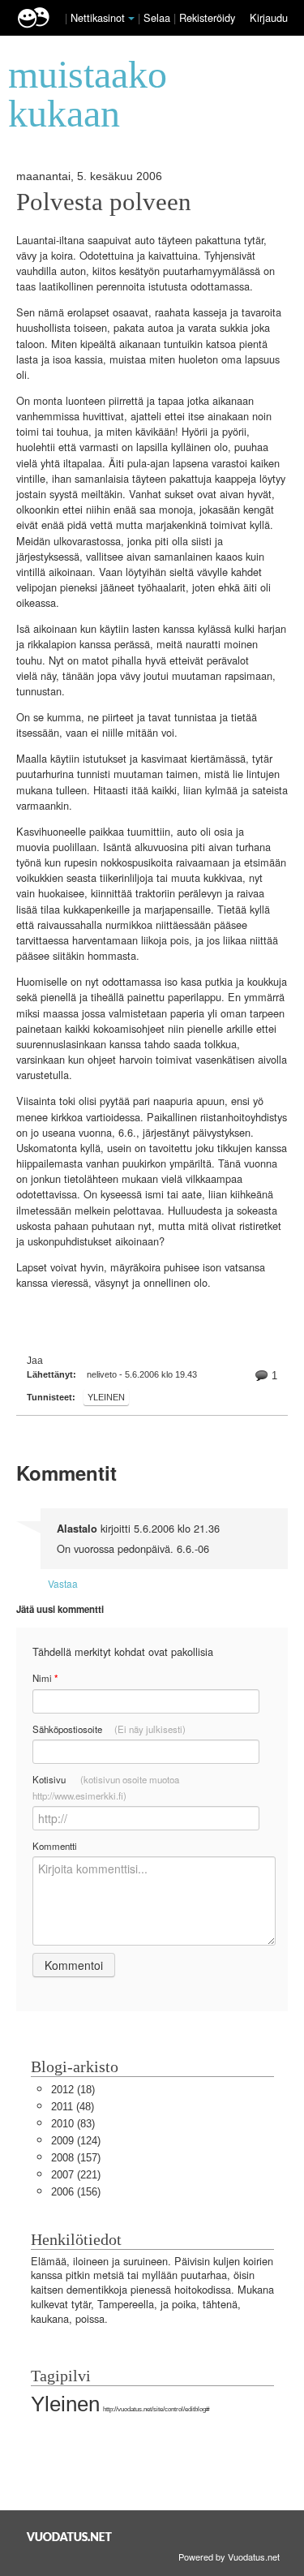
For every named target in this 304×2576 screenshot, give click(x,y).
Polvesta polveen (104, 202)
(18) (73, 2090)
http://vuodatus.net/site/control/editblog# (156, 2409)
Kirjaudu (269, 17)
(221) (76, 2175)
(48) (73, 2107)
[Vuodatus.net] (70, 2537)
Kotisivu (106, 1787)
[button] (131, 19)
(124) (76, 2141)
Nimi (45, 1678)
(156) (76, 2192)
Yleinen (106, 1397)
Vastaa (63, 1583)
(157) (76, 2158)
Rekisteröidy (207, 17)
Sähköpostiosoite (109, 1729)
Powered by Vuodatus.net (229, 2557)
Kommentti (55, 1846)
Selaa (158, 17)
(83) (73, 2124)
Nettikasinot (98, 17)
